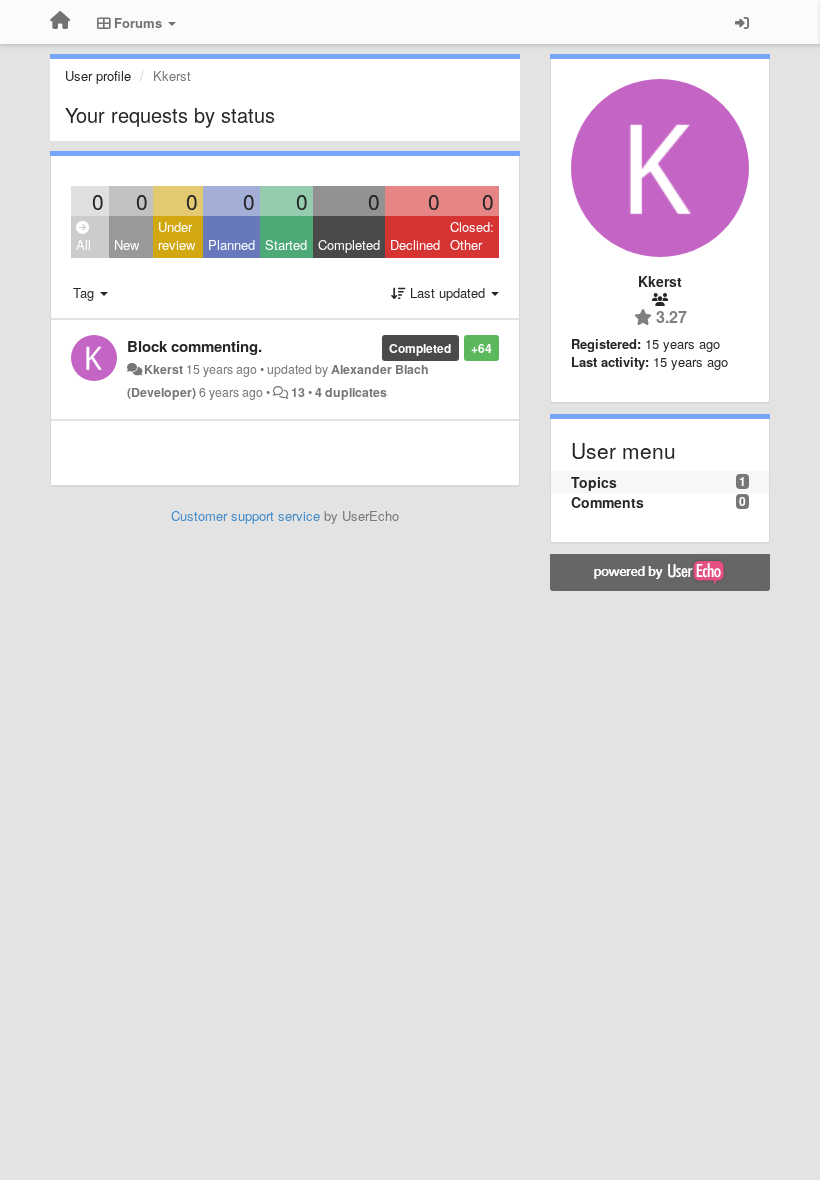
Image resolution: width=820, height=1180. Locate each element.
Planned (231, 244)
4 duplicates (351, 392)
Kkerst (163, 369)
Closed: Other (472, 236)
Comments (607, 502)
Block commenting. (194, 346)
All (83, 244)
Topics (594, 482)
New (126, 244)
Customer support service (245, 515)
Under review (176, 236)
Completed (349, 244)
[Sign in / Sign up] (742, 22)
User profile (98, 75)
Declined (415, 244)
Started (286, 244)
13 (298, 392)
